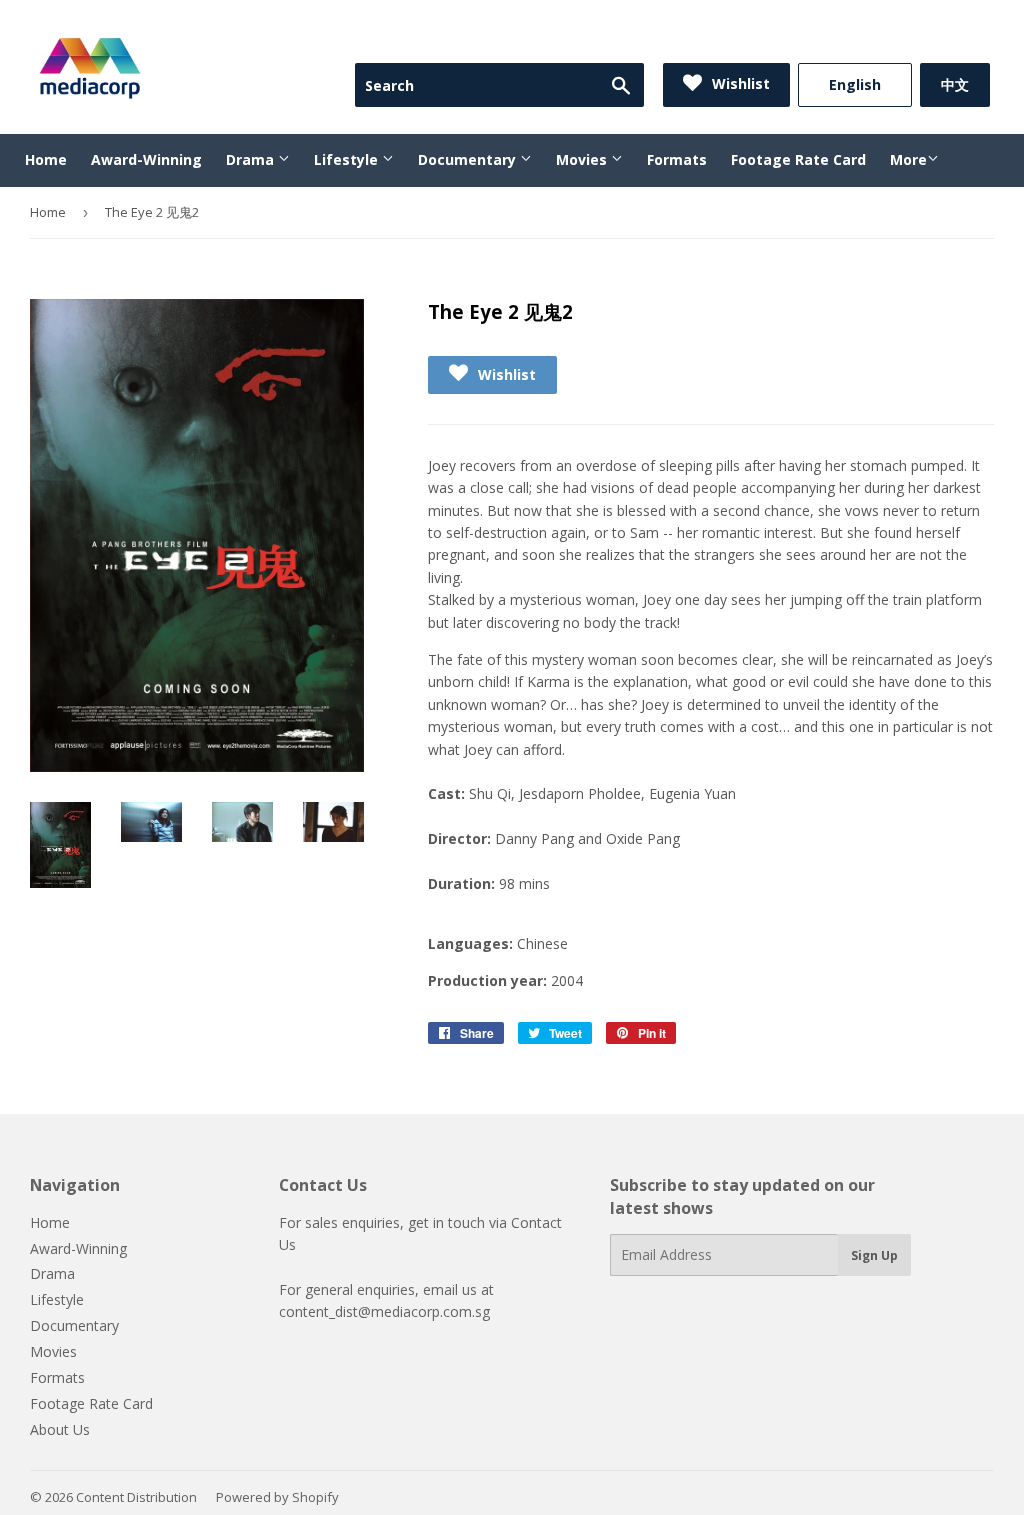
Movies (583, 159)
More (908, 159)
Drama (252, 159)
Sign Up (874, 1255)
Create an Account (935, 38)
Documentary (469, 159)
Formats (677, 159)
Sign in (826, 38)
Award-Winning (146, 159)
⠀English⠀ (855, 84)
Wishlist (739, 83)
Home (46, 159)
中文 (955, 84)
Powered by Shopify (277, 1497)
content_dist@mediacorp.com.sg (384, 1311)
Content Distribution (136, 1497)
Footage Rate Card (798, 159)
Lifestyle (348, 159)
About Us (60, 1429)
